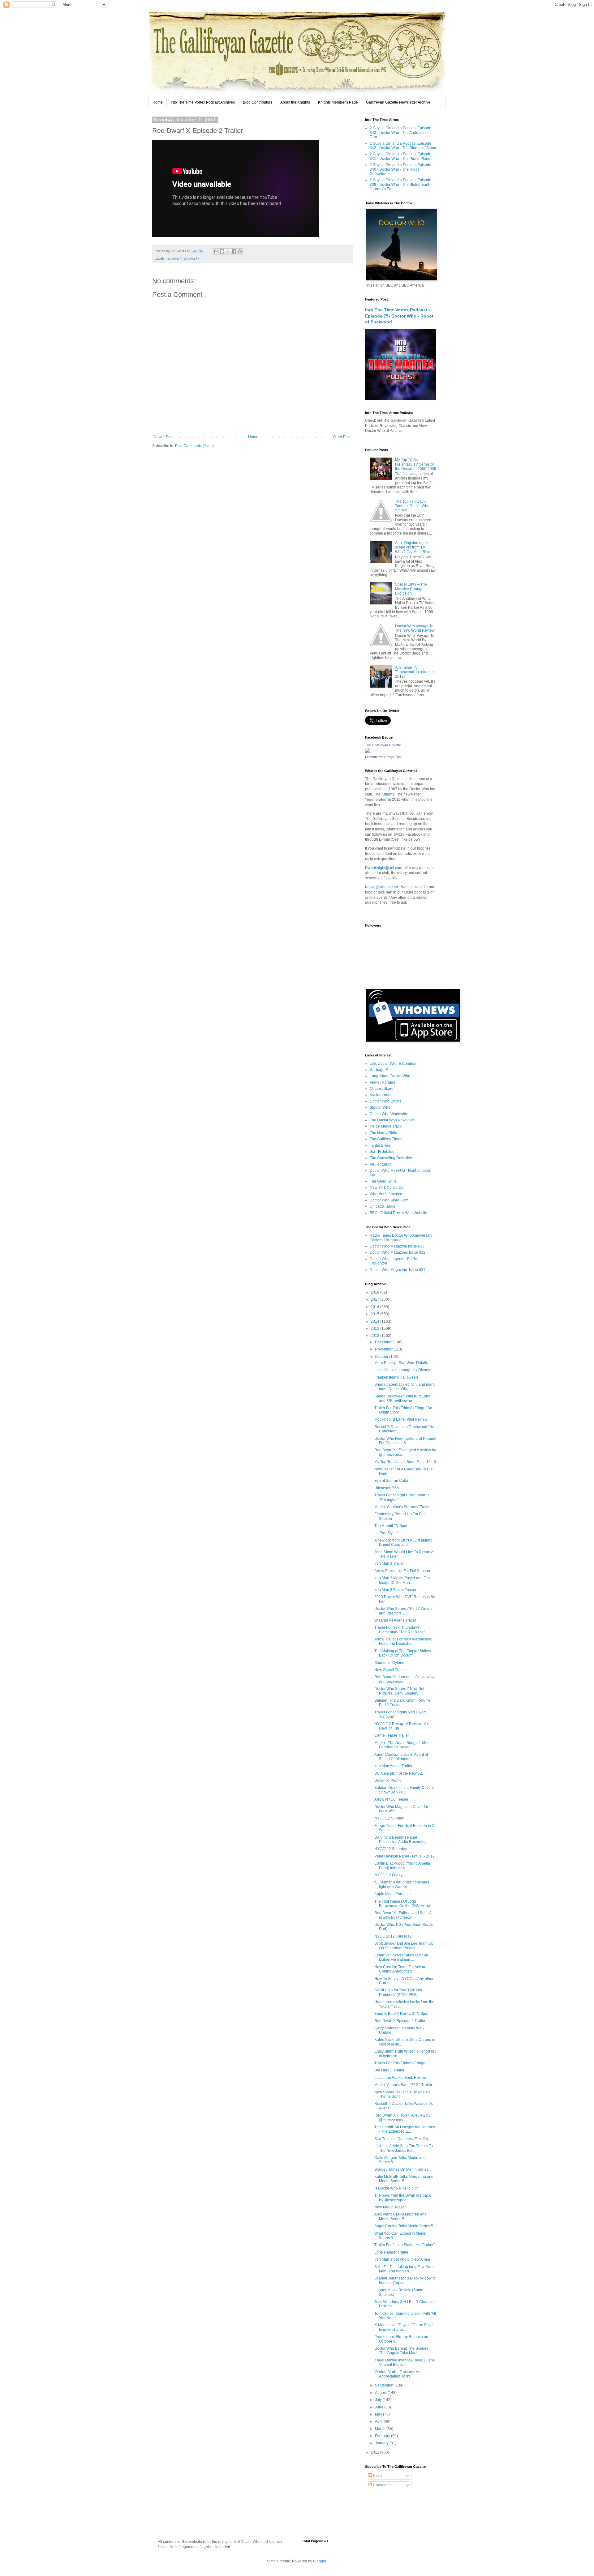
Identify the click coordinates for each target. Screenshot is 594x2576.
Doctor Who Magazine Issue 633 (397, 1246)
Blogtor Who (380, 1107)
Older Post (342, 437)
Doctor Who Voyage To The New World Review (415, 628)
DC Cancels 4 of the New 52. (399, 1773)
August (381, 2393)
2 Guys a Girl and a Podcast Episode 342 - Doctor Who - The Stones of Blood (403, 146)
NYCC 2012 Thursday (393, 1936)
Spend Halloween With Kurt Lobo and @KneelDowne (402, 1398)
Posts (377, 2476)
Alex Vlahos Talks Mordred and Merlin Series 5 (400, 2216)
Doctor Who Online (386, 1101)
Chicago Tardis (382, 1206)
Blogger (320, 2561)
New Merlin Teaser (390, 2207)
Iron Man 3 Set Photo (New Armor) (403, 2259)
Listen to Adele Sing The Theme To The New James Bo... (404, 2148)
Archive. (397, 431)
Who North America (386, 1194)
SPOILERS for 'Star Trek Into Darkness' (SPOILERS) (398, 1992)
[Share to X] (228, 251)
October (382, 1357)
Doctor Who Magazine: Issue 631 (398, 1270)
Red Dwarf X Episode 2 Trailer (400, 2021)
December (384, 1342)
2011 (375, 2452)
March (381, 2429)
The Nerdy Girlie (383, 1133)
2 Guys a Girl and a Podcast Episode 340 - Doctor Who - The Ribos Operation (400, 169)
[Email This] (216, 251)
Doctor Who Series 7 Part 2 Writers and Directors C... (403, 1611)
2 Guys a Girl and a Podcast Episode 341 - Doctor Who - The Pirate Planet (400, 156)
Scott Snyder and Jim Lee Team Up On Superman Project (404, 1946)
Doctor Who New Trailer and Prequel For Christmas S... (405, 1441)
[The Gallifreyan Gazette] (368, 752)
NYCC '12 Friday (388, 1875)
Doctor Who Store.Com (389, 1200)
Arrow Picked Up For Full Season (402, 1571)
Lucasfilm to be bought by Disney (402, 1370)
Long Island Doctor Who (390, 1076)
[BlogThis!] (222, 251)
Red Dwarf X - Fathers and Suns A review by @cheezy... (403, 1915)
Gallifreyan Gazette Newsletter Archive (398, 102)
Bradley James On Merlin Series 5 (403, 2169)
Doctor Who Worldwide (389, 1114)
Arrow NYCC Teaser (391, 1799)
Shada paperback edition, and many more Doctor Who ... (405, 1387)
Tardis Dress (380, 1145)
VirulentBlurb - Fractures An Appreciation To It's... (397, 2374)
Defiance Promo (388, 1781)
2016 (375, 1307)
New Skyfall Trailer (390, 1670)
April (379, 2421)
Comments (382, 2485)
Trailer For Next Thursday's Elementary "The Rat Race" (400, 1630)
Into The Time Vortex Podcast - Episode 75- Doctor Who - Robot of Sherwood (399, 316)
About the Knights (295, 102)
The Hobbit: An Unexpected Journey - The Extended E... (405, 2129)
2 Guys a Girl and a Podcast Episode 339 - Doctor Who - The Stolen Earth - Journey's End (401, 184)
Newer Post (164, 437)
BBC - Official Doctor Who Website (398, 1213)
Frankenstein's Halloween (396, 1377)
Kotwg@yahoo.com (381, 887)
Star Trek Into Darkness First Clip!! (403, 2139)
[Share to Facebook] (234, 251)
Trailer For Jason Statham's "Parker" (405, 2245)
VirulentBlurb (381, 1164)
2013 (375, 1329)
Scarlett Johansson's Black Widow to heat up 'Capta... (405, 2280)
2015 (375, 1314)
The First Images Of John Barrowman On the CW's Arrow (402, 1904)
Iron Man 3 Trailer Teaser (395, 1590)
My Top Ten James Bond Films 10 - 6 (405, 1462)
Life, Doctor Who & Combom (394, 1064)
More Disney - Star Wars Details (401, 1363)
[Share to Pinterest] (240, 251)
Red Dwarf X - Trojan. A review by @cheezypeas (402, 2118)
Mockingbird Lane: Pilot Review (401, 1419)
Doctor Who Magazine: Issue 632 (398, 1252)
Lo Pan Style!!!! (387, 1533)
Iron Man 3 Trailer (389, 1563)
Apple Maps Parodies (392, 1894)
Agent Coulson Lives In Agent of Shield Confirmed (401, 1757)
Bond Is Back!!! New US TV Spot (401, 2014)
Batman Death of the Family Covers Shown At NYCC (404, 1790)
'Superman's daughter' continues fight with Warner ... (402, 1884)
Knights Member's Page (338, 102)
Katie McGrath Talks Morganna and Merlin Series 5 (404, 2179)
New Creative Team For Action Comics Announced (400, 1969)
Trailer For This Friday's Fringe (400, 2063)
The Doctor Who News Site (392, 1120)
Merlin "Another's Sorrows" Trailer (402, 1507)
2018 (375, 1292)
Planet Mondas (382, 1082)
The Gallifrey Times (386, 1139)
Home (158, 102)
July (379, 2400)
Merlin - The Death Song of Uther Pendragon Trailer (402, 1745)
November (384, 1349)
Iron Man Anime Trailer (393, 1766)
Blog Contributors (258, 102)
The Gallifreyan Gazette (383, 745)
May (379, 2414)
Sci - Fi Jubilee (382, 1152)
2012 (375, 1336)
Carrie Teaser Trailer (392, 1735)
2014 (375, 1321)
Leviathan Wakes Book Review (400, 2078)
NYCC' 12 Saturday (391, 1849)
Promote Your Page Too (383, 757)
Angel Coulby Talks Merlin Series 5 (404, 2226)
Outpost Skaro (382, 1089)
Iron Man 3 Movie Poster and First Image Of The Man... (402, 1580)
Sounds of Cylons (389, 1663)
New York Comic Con (388, 1188)
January (382, 2443)
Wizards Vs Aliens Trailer (395, 1620)
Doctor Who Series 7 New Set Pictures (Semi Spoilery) (399, 1691)
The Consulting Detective (391, 1158)
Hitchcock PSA (387, 1488)
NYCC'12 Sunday (389, 1818)
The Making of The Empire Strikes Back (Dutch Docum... (403, 1653)
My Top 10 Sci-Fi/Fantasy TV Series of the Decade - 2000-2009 (416, 464)
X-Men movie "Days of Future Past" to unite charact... (404, 2327)
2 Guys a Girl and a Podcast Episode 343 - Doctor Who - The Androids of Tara (400, 132)
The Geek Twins (383, 1181)
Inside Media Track (386, 1126)
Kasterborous (381, 1095)
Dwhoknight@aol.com (384, 868)
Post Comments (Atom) (194, 446)
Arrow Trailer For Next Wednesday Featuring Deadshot (403, 1641)
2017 (375, 1299)
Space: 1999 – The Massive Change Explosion (411, 589)
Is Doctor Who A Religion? (396, 2188)
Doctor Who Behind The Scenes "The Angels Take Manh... (401, 2351)
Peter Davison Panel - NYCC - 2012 (405, 1856)
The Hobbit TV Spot (391, 1526)
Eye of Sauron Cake (391, 1481)
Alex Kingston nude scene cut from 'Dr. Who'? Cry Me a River (413, 547)
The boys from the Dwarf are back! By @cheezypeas (403, 2198)
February (383, 2436)
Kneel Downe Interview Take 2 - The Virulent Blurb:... (405, 2362)
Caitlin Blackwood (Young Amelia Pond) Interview (402, 1866)
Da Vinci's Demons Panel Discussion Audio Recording (400, 1840)
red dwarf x (191, 258)
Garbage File (381, 1070)
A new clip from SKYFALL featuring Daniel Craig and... (403, 1542)
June (380, 2407)
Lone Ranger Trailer (391, 2252)
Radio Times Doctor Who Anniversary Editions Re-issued (401, 1238)
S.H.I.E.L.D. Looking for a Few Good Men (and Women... (405, 2269)
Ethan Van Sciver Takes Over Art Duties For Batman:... (401, 1957)
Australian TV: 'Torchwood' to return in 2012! (414, 672)
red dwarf (174, 258)
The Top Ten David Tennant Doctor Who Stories (412, 506)
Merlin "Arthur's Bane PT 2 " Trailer (403, 2085)
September (385, 2385)
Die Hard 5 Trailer (389, 2070)
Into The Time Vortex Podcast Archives (203, 102)
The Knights (384, 794)
